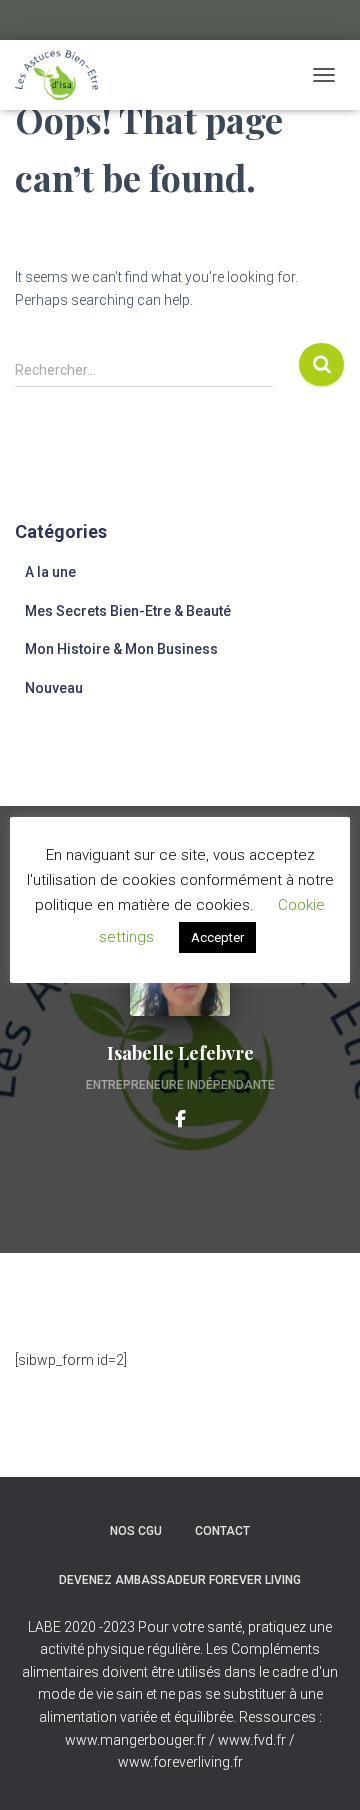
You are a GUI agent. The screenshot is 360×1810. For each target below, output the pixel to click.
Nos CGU (136, 1531)
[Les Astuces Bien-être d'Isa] (64, 75)
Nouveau (54, 688)
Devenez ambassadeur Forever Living (180, 1580)
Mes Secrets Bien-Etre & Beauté (128, 611)
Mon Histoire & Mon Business (121, 649)
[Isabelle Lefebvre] (180, 1118)
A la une (50, 572)
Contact (222, 1531)
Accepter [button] (217, 937)
